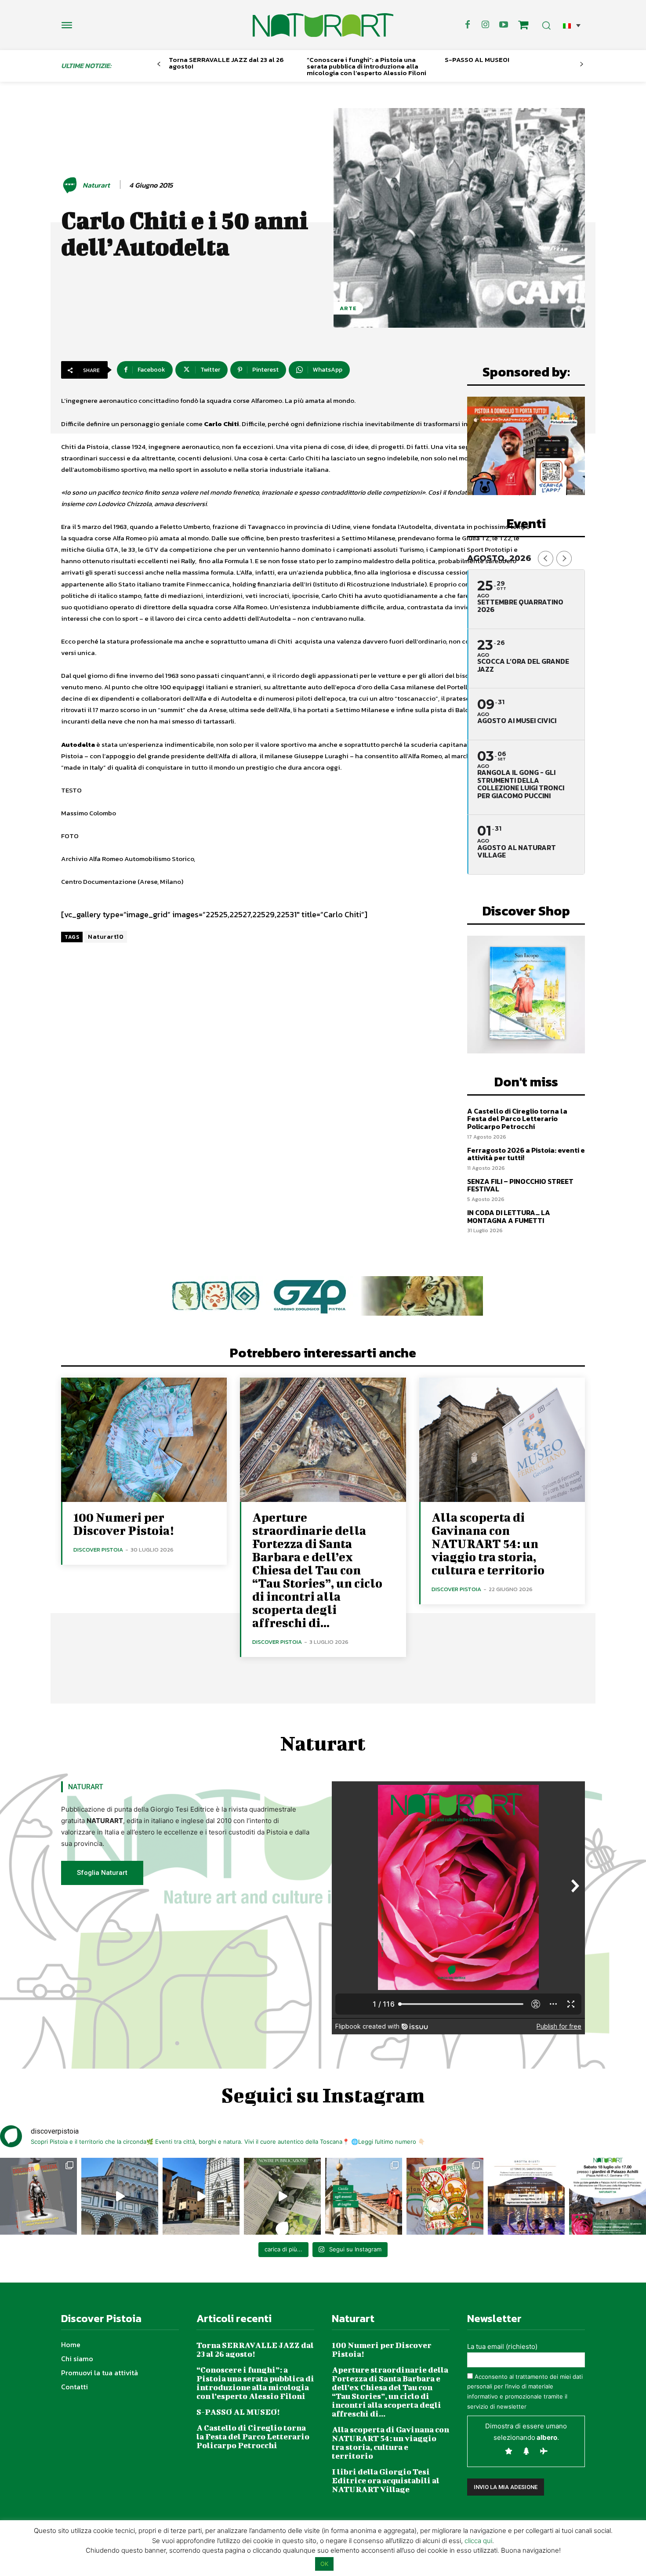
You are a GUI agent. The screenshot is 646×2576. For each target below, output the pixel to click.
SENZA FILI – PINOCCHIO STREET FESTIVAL (520, 1185)
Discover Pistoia (98, 1550)
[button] (572, 25)
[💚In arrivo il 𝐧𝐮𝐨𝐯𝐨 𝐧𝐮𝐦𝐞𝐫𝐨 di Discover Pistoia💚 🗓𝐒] (445, 2196)
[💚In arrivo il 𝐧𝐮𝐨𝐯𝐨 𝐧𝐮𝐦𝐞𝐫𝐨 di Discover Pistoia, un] (38, 2196)
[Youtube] (504, 25)
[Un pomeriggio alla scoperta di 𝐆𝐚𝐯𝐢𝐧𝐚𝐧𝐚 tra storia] (608, 2196)
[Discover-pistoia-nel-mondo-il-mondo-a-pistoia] (323, 25)
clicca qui (478, 2541)
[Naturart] (71, 185)
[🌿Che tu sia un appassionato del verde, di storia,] (282, 2196)
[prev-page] (159, 64)
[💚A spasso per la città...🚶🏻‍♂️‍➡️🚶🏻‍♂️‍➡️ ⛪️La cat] (201, 2196)
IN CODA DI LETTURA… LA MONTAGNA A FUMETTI (509, 1216)
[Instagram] (486, 25)
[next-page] (582, 64)
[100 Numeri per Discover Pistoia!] (144, 1440)
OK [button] (324, 2564)
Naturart (96, 185)
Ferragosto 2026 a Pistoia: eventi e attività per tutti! (526, 1154)
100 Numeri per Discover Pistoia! (123, 1524)
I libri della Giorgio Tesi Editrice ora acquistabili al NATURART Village (386, 2480)
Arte (348, 308)
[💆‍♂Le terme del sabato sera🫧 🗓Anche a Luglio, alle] (526, 2196)
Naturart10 (106, 937)
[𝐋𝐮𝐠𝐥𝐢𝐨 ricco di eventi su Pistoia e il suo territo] (364, 2196)
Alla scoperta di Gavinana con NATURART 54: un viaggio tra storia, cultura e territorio (488, 1543)
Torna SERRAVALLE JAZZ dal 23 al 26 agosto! (226, 63)
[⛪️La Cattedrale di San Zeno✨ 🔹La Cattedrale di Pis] (120, 2196)
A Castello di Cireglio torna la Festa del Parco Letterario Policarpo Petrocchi (517, 1119)
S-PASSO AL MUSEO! (477, 60)
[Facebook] (468, 25)
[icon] (523, 26)
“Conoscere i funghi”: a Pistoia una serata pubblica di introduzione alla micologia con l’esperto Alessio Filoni (367, 66)
